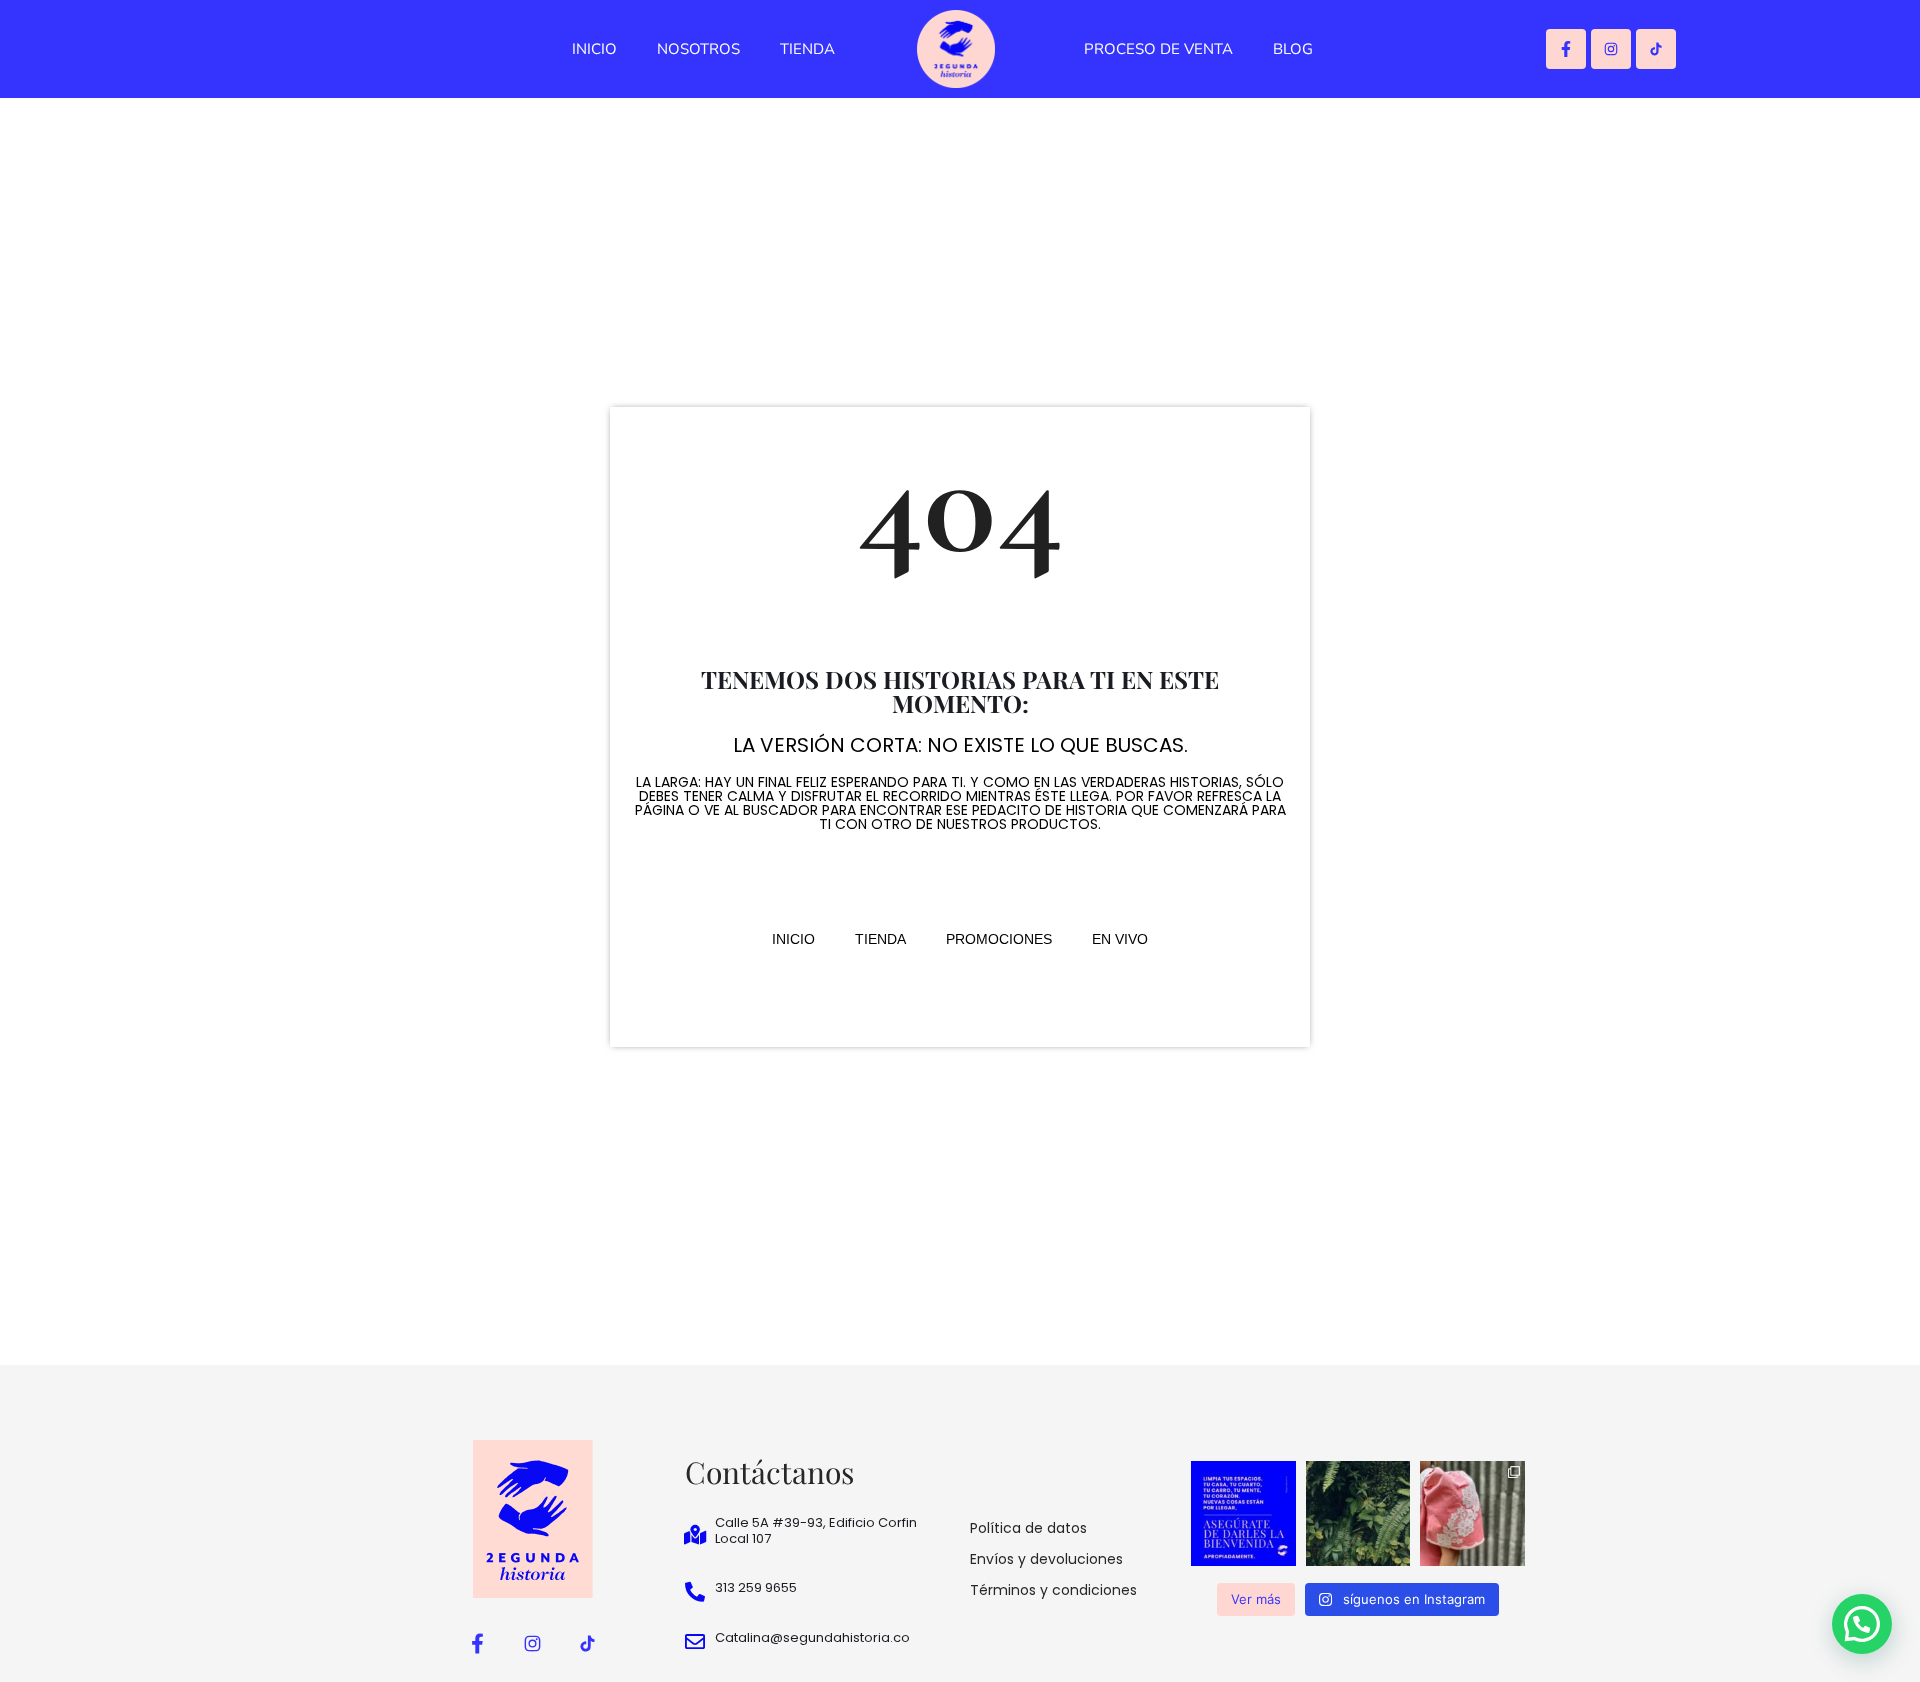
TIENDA (807, 49)
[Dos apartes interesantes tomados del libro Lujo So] (1358, 1513)
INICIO (594, 49)
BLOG (1293, 49)
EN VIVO (1120, 939)
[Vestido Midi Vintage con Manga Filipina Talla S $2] (1472, 1513)
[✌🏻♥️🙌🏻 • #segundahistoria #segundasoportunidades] (1243, 1513)
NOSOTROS (698, 49)
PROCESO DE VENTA (1158, 49)
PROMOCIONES (999, 939)
